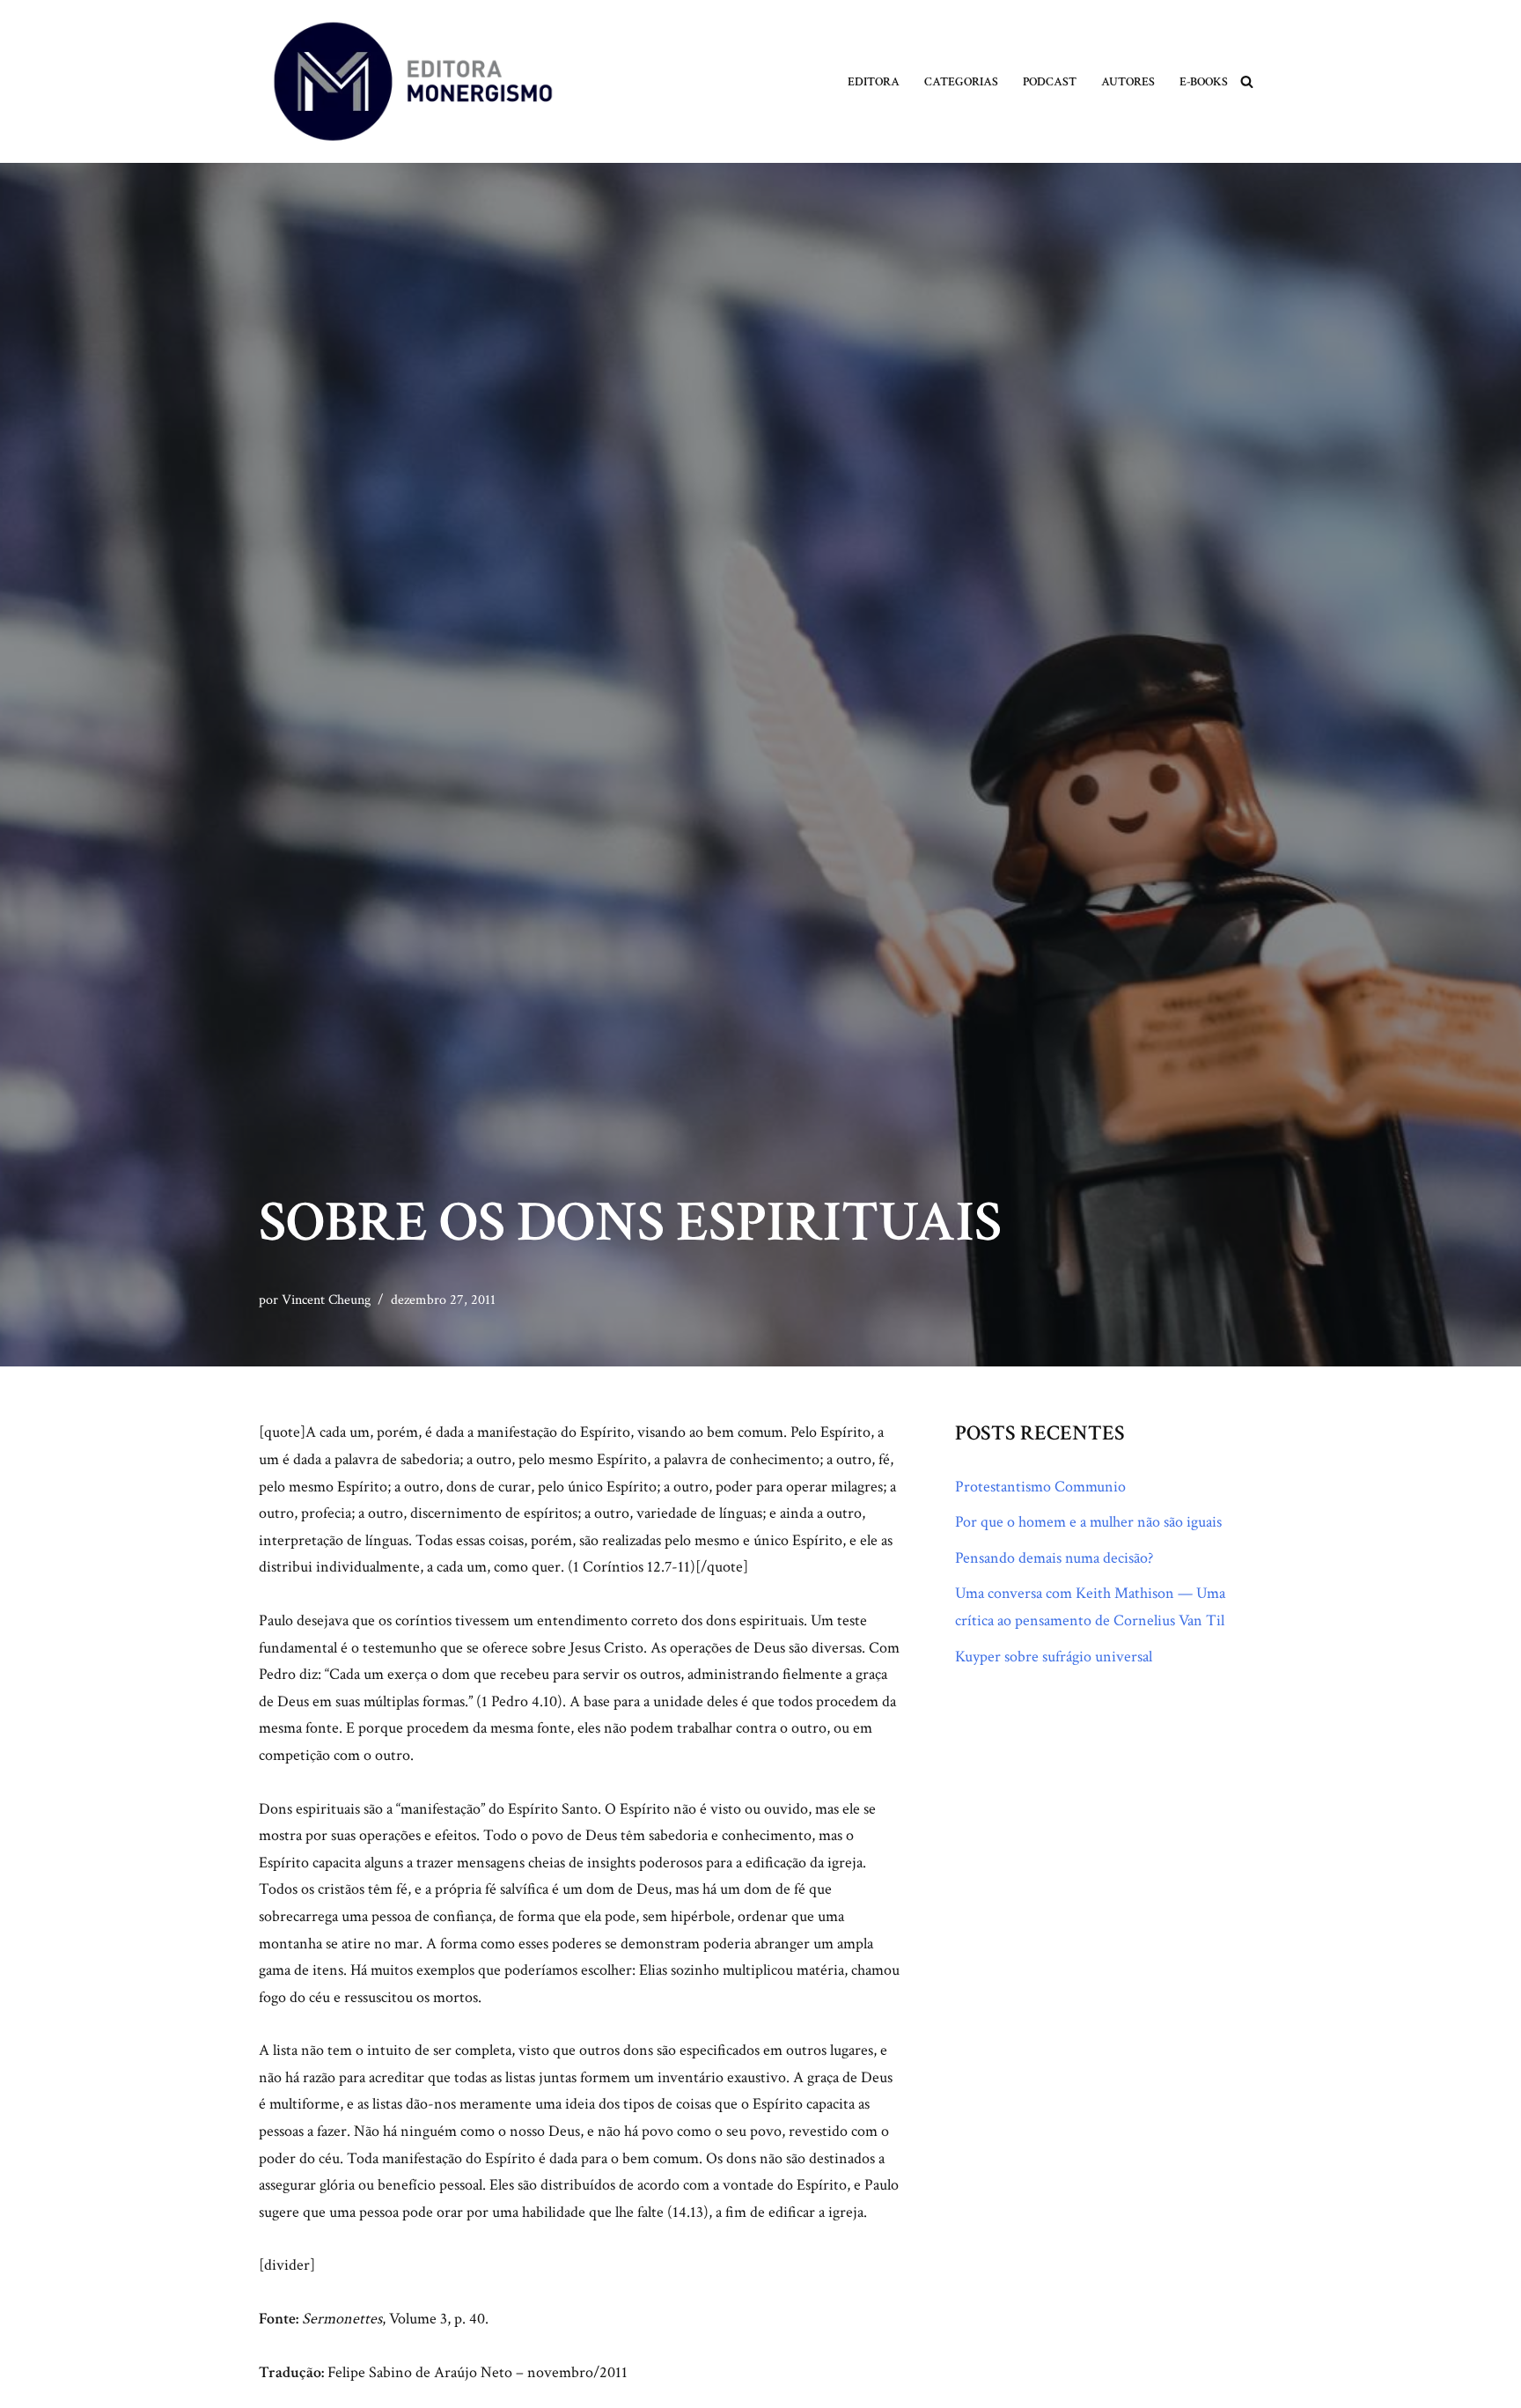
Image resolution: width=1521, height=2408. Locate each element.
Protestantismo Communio (1040, 1487)
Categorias (961, 81)
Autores (1128, 81)
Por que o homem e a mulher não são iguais (1088, 1522)
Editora (874, 81)
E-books (1204, 81)
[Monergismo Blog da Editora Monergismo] (413, 81)
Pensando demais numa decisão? (1054, 1558)
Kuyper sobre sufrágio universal (1054, 1657)
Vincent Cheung (326, 1300)
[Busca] (1247, 81)
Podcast (1050, 81)
